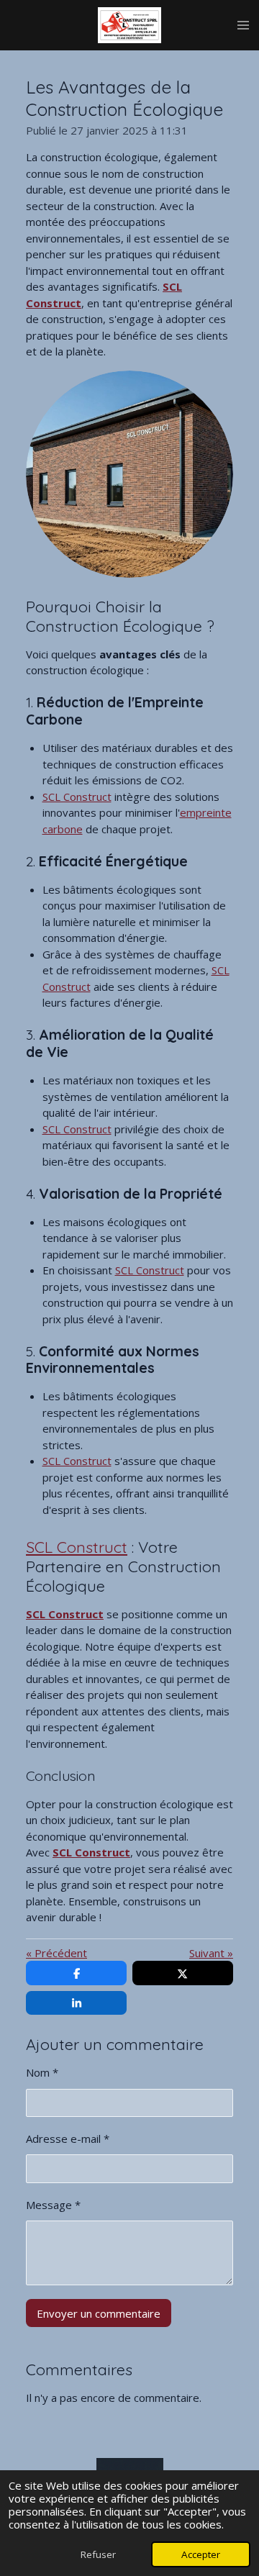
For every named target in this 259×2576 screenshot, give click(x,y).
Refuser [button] (98, 2554)
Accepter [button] (201, 2554)
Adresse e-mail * (68, 2139)
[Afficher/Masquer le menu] (243, 25)
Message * (53, 2205)
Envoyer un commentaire (99, 2313)
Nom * (42, 2072)
